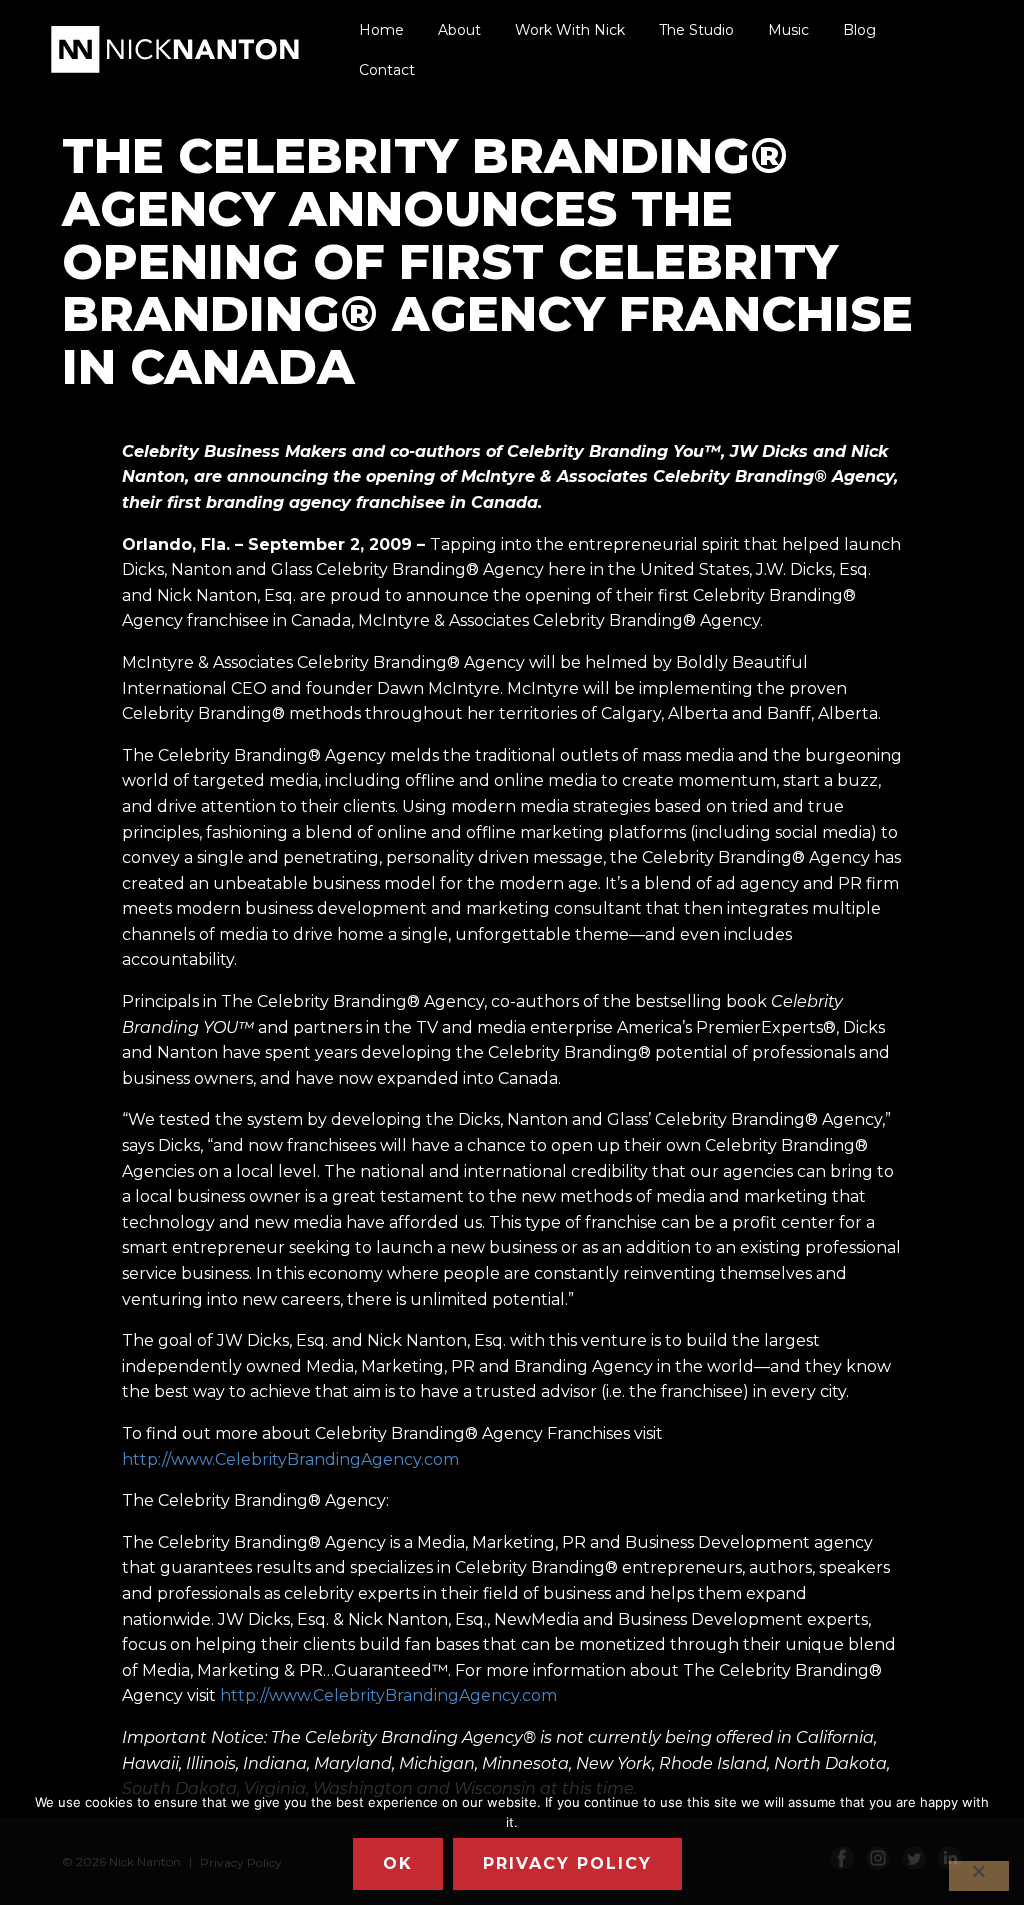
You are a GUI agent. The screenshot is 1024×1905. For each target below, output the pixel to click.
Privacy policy (567, 1863)
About (459, 30)
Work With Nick (570, 30)
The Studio (696, 30)
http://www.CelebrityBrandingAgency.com (290, 1459)
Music (788, 30)
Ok (398, 1863)
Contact (387, 70)
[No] (979, 1876)
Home (381, 30)
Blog (859, 30)
